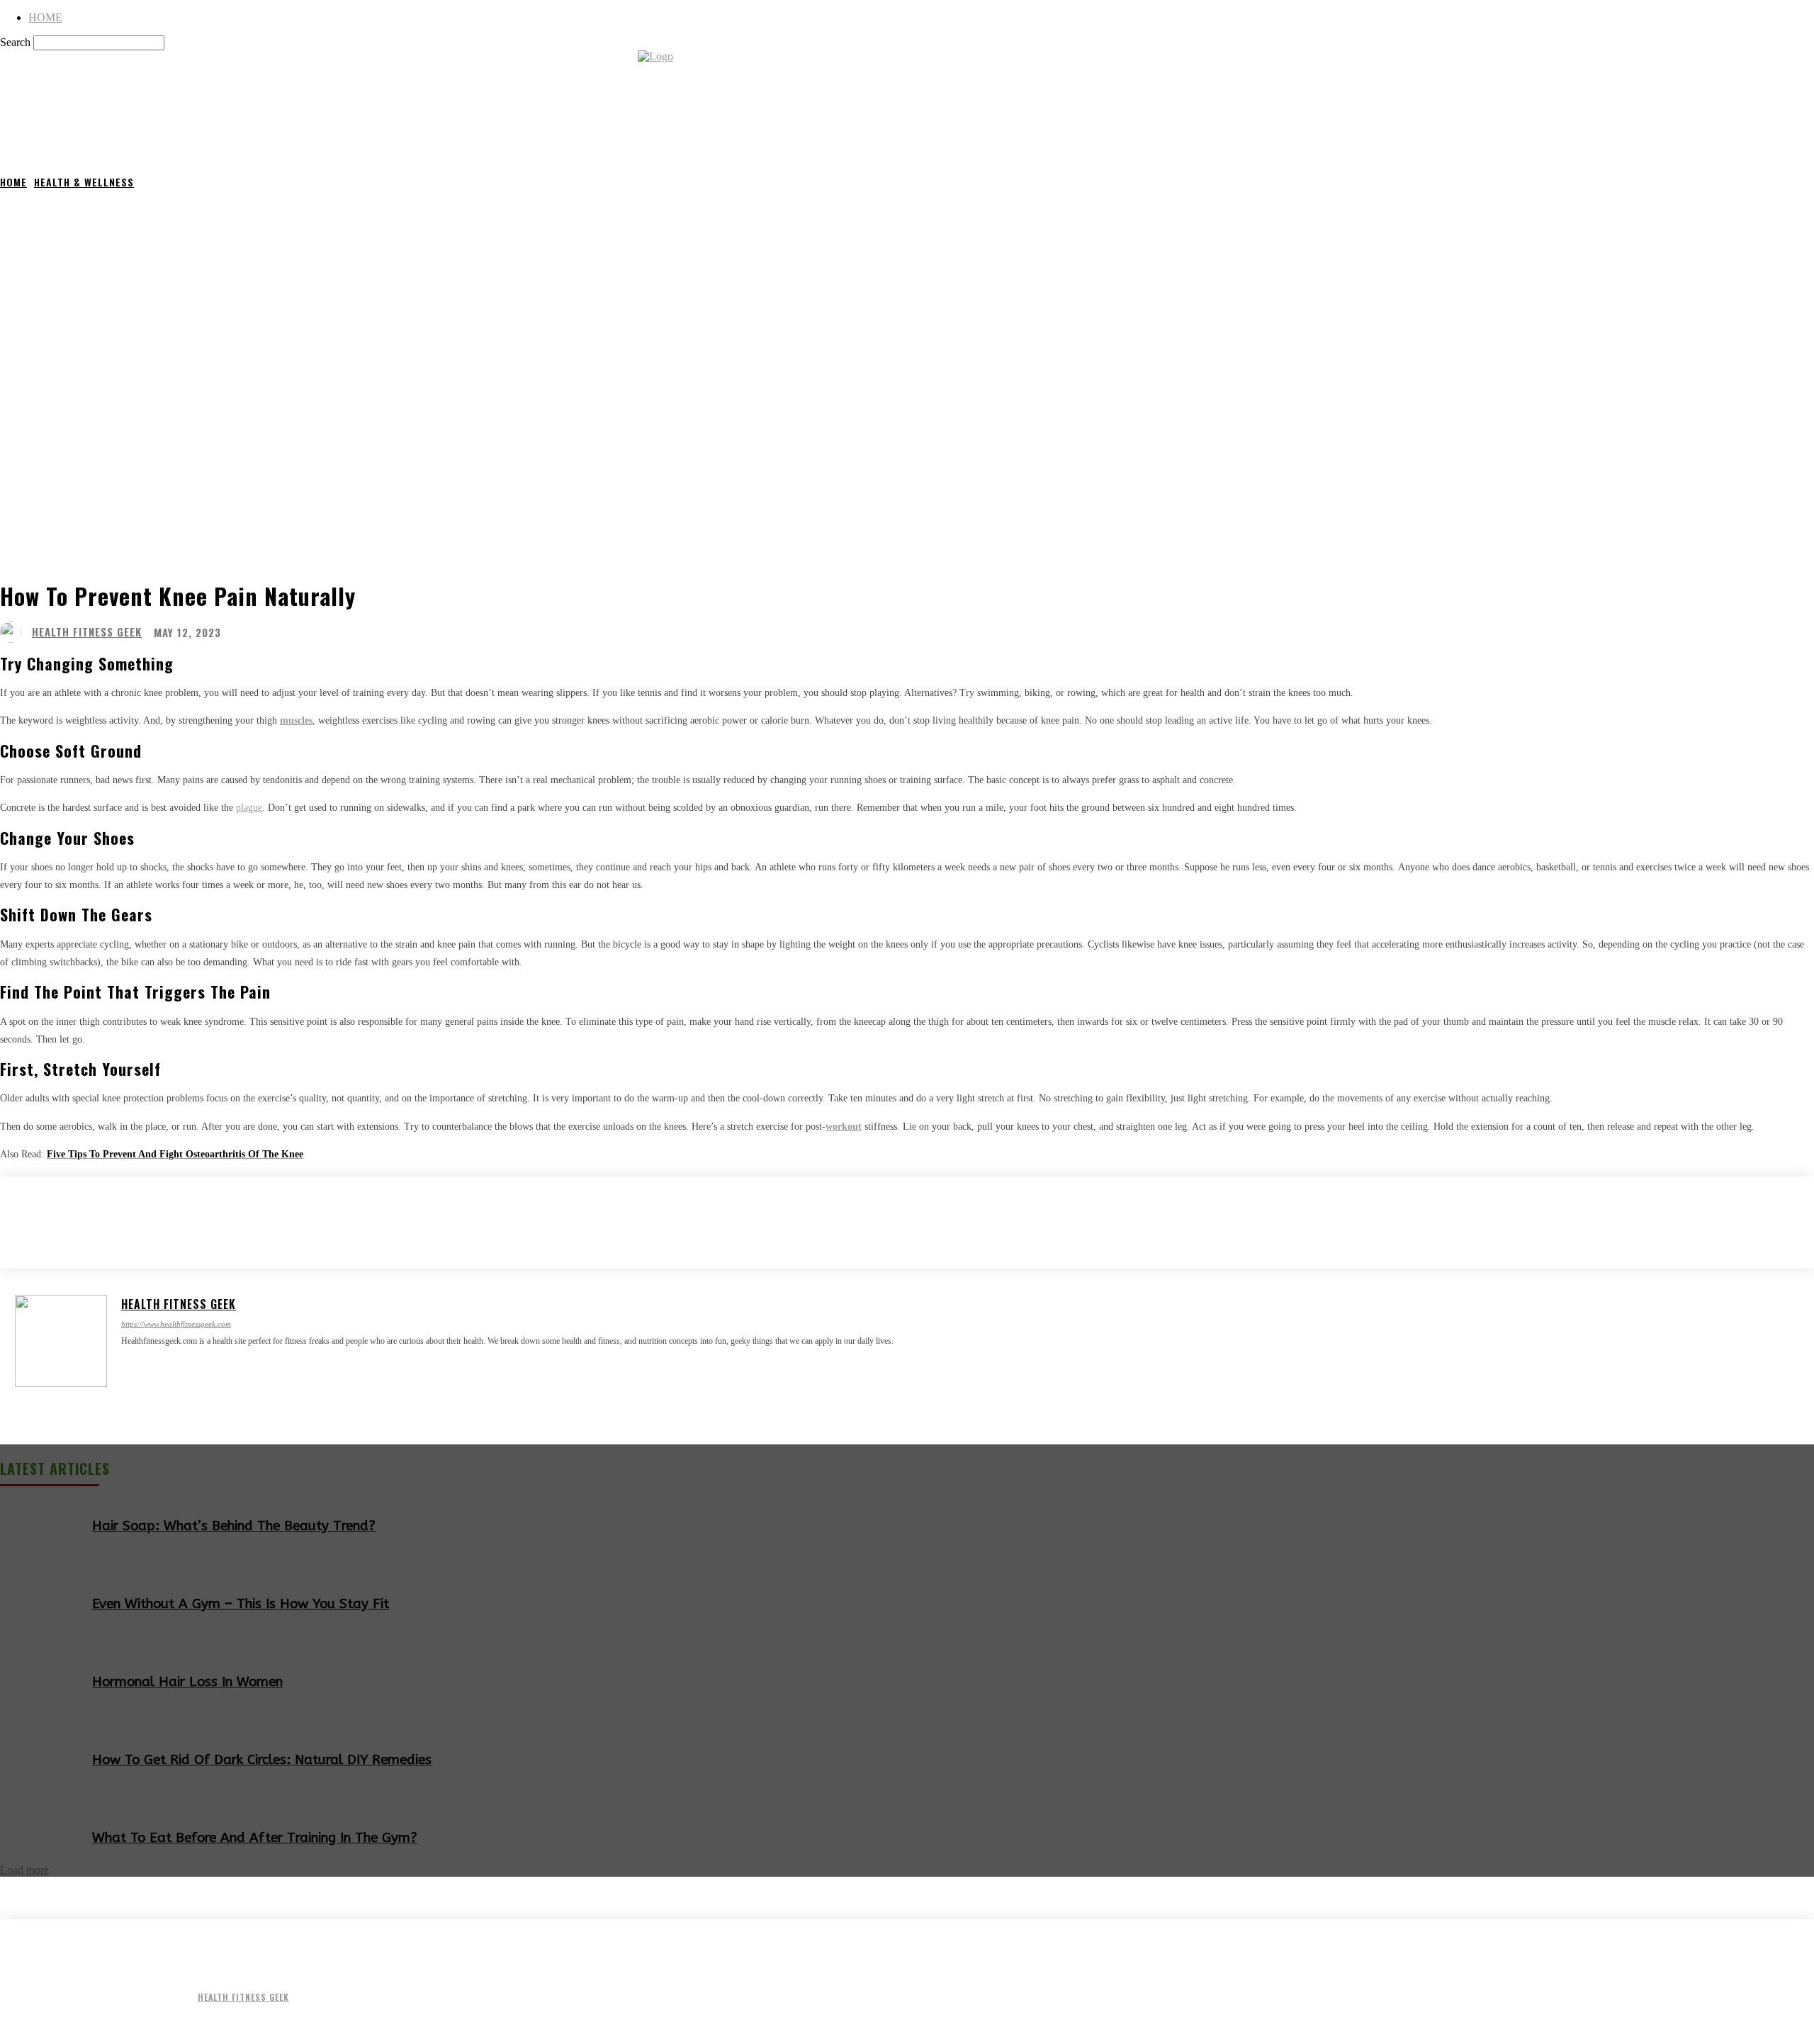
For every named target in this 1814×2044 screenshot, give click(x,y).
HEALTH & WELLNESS (84, 182)
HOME (45, 17)
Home (13, 182)
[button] (1797, 139)
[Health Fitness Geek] (14, 632)
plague (249, 808)
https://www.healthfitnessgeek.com (176, 1324)
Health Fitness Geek (87, 632)
